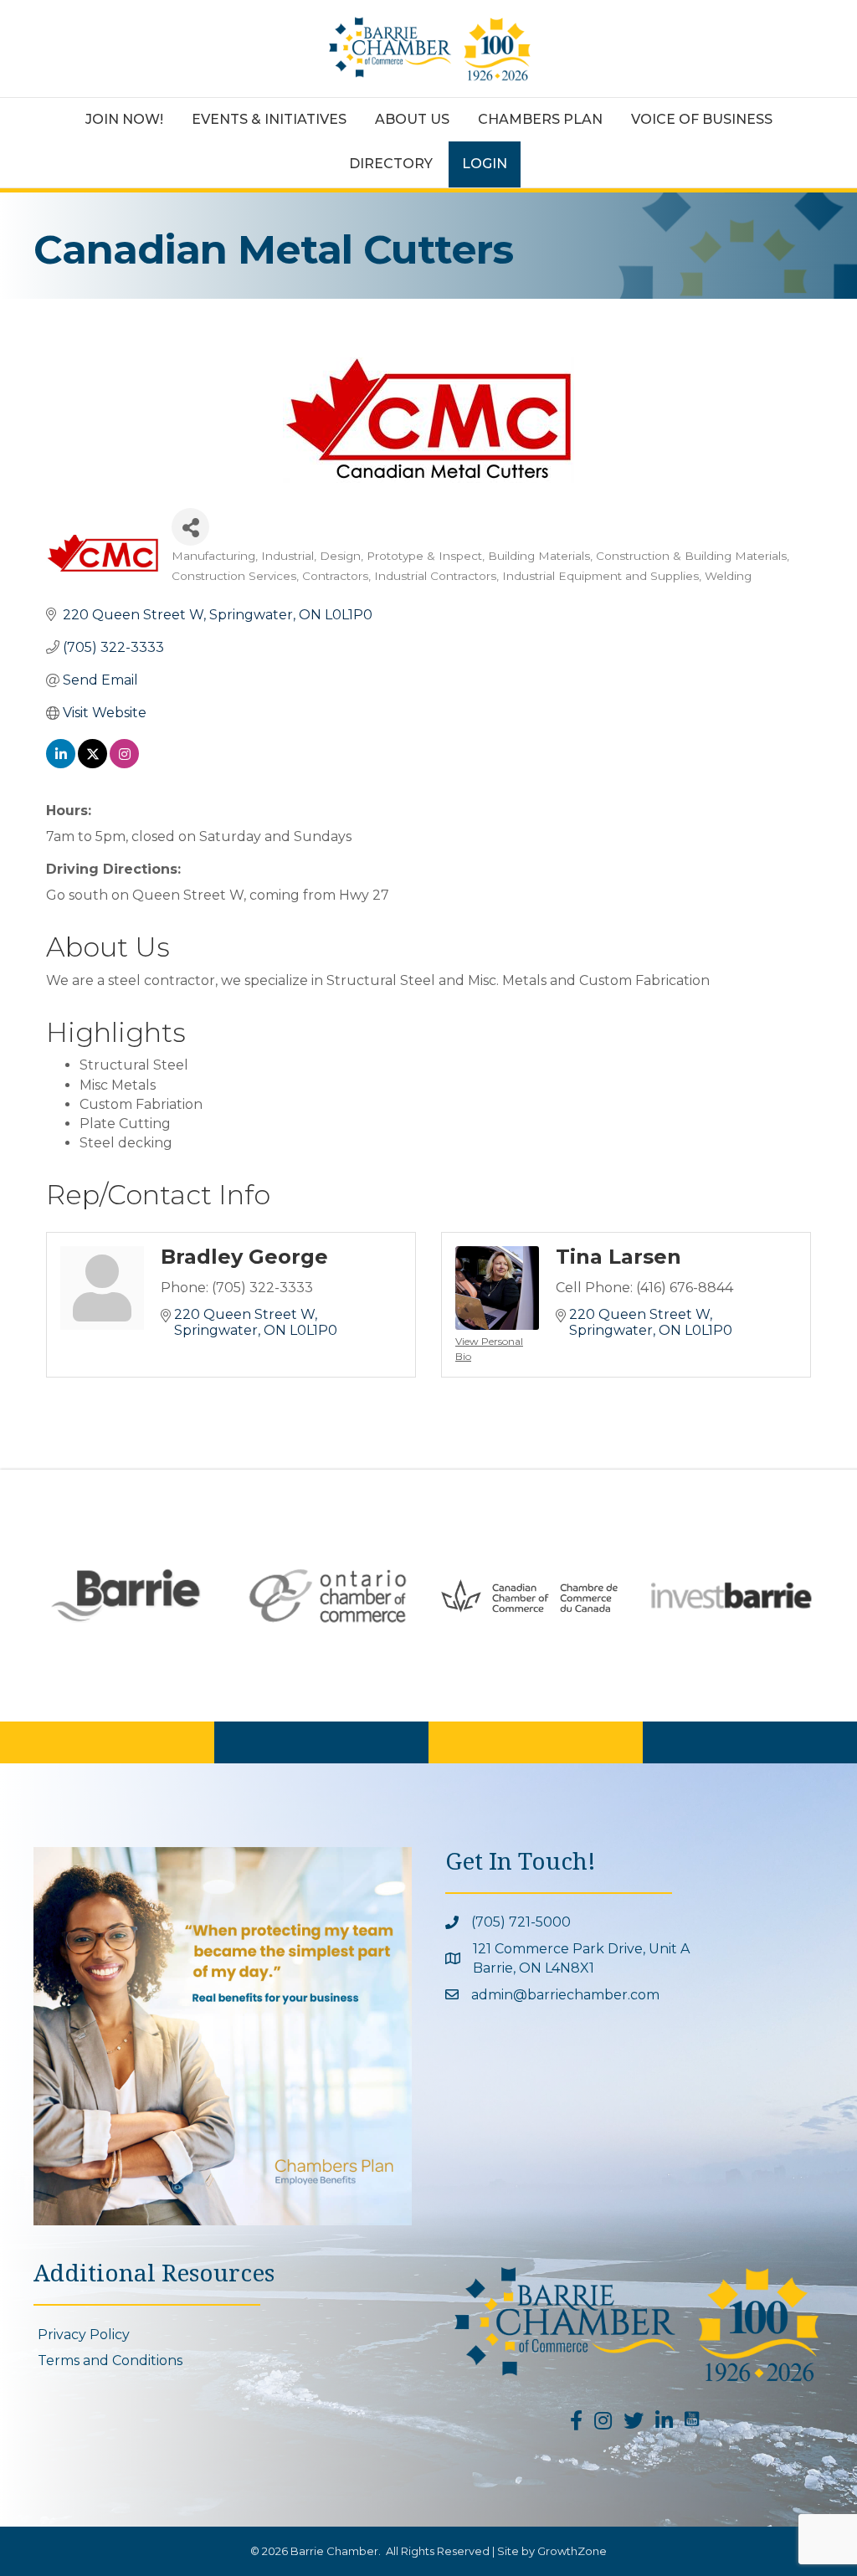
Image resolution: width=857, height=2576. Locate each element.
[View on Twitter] (92, 764)
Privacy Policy (84, 2335)
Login (485, 164)
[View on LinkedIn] (61, 764)
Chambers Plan (540, 119)
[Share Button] (190, 527)
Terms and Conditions (110, 2360)
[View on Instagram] (124, 764)
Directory (391, 164)
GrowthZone (572, 2551)
